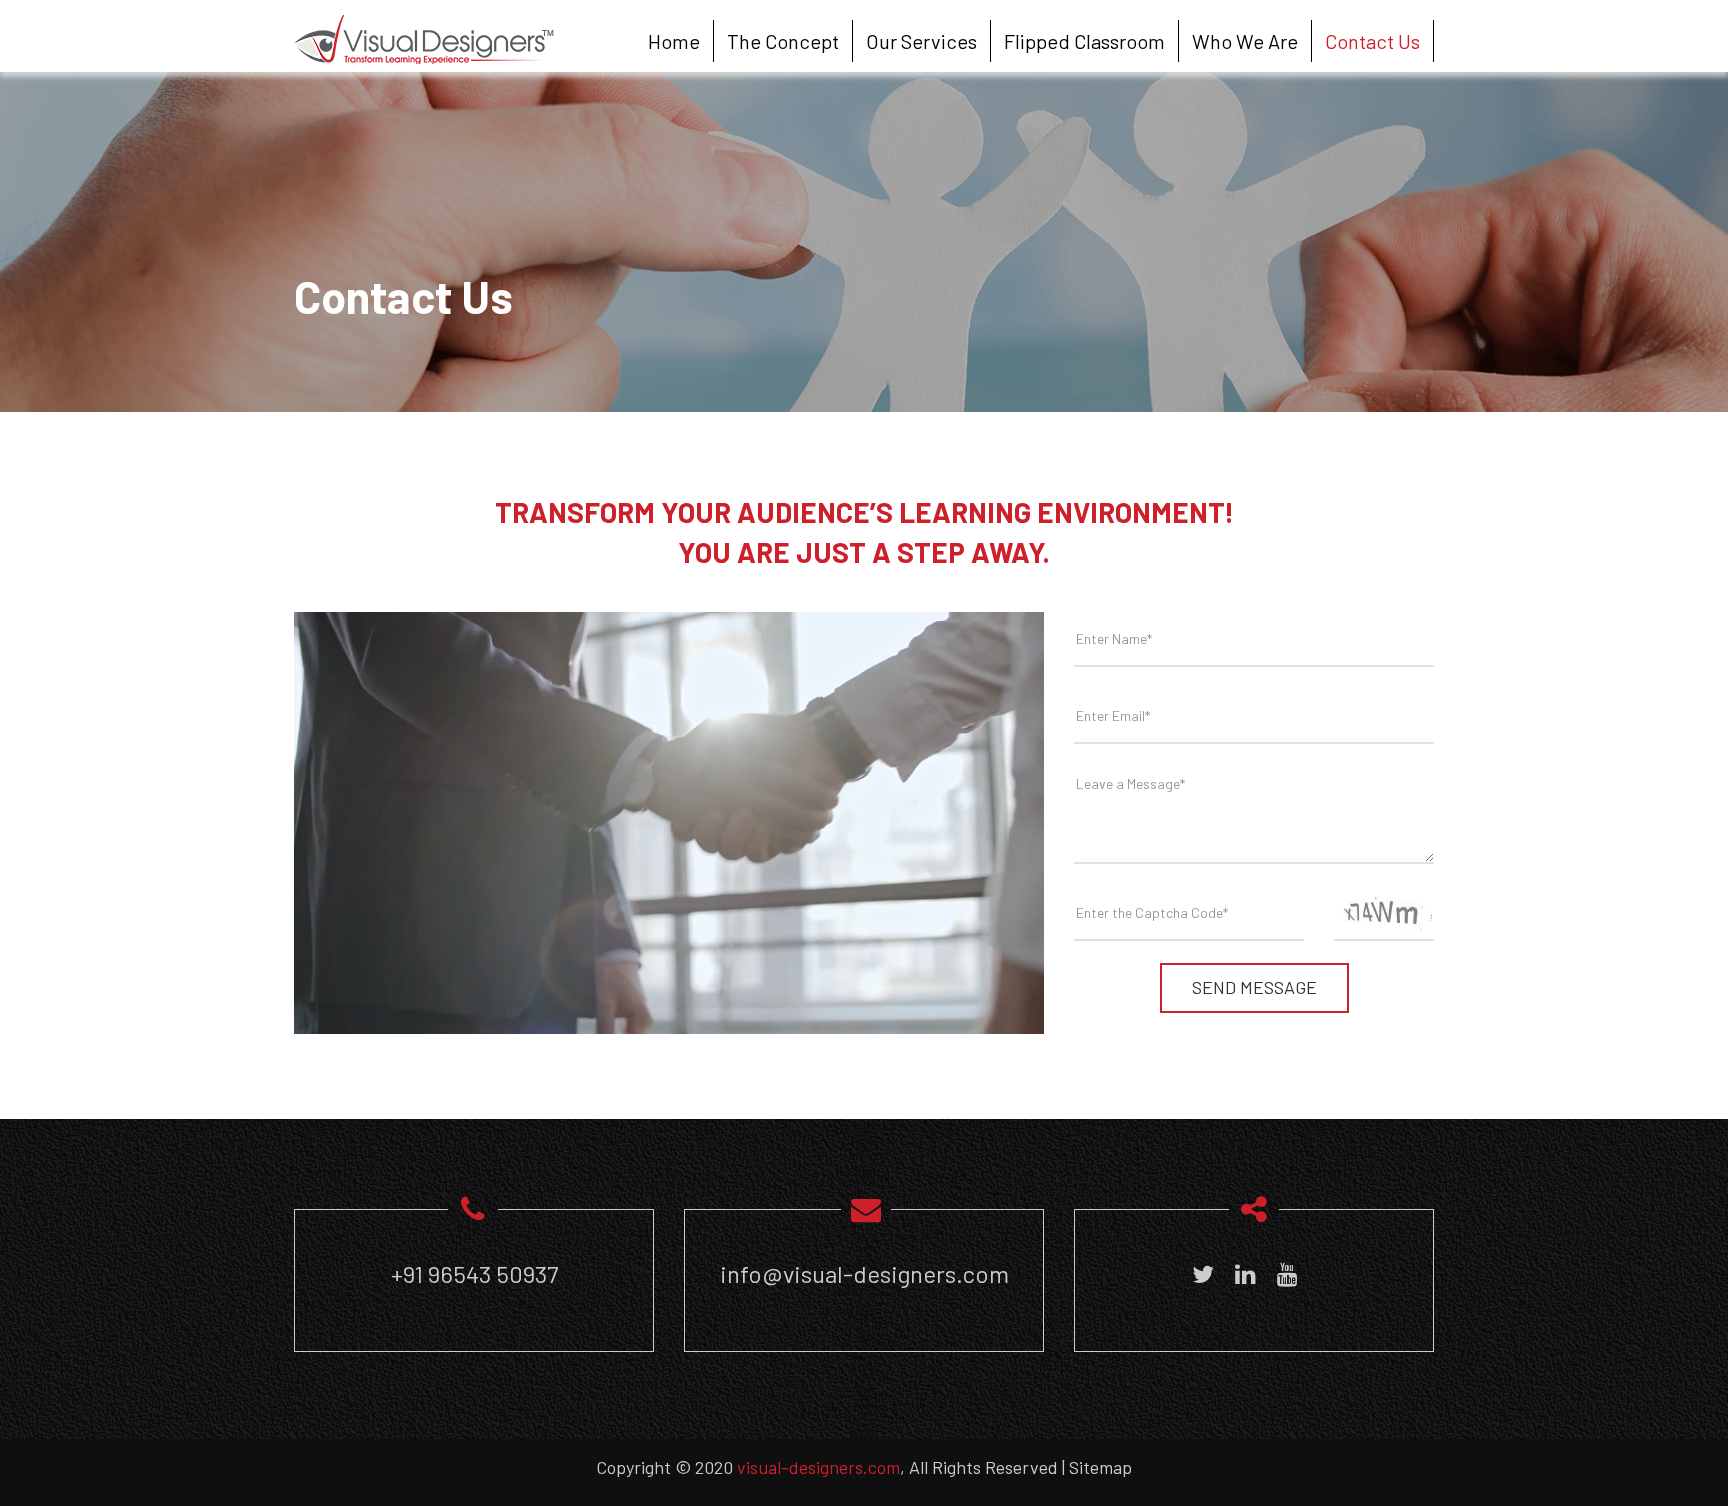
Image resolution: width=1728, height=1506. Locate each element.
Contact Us (1372, 41)
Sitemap (1100, 1467)
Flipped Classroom (1084, 41)
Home (674, 41)
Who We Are (1245, 41)
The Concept (783, 41)
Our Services (921, 41)
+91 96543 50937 (474, 1273)
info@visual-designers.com (864, 1273)
